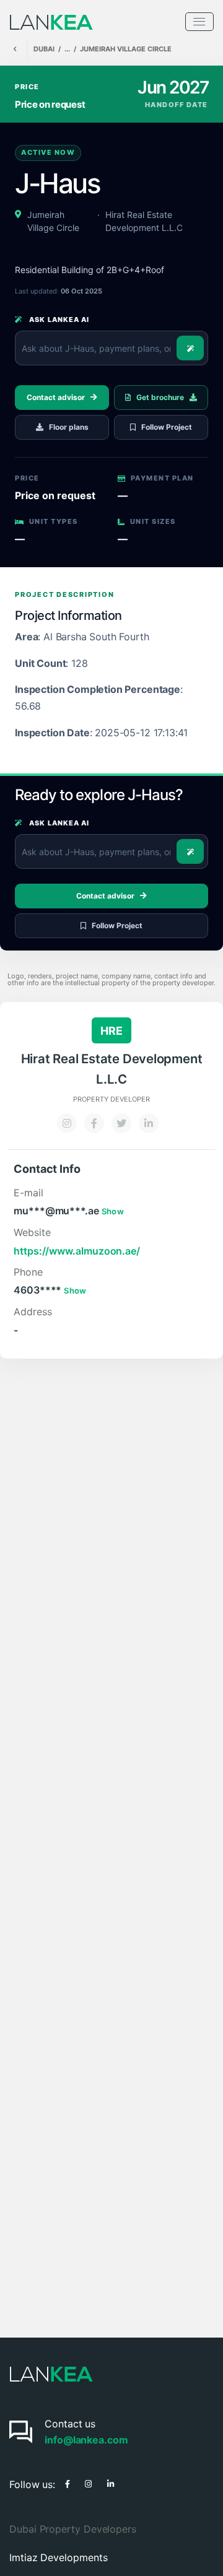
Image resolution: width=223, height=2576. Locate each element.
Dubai (44, 49)
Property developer (111, 1099)
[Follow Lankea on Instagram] (88, 2482)
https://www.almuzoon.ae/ (77, 1251)
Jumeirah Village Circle (126, 49)
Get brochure (160, 397)
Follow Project (167, 427)
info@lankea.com (86, 2440)
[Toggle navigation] (199, 22)
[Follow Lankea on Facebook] (68, 2482)
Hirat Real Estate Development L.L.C (144, 221)
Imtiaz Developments (58, 2557)
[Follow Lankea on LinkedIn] (111, 2482)
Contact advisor (56, 397)
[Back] (15, 50)
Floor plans (69, 427)
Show (113, 1211)
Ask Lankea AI (58, 320)
